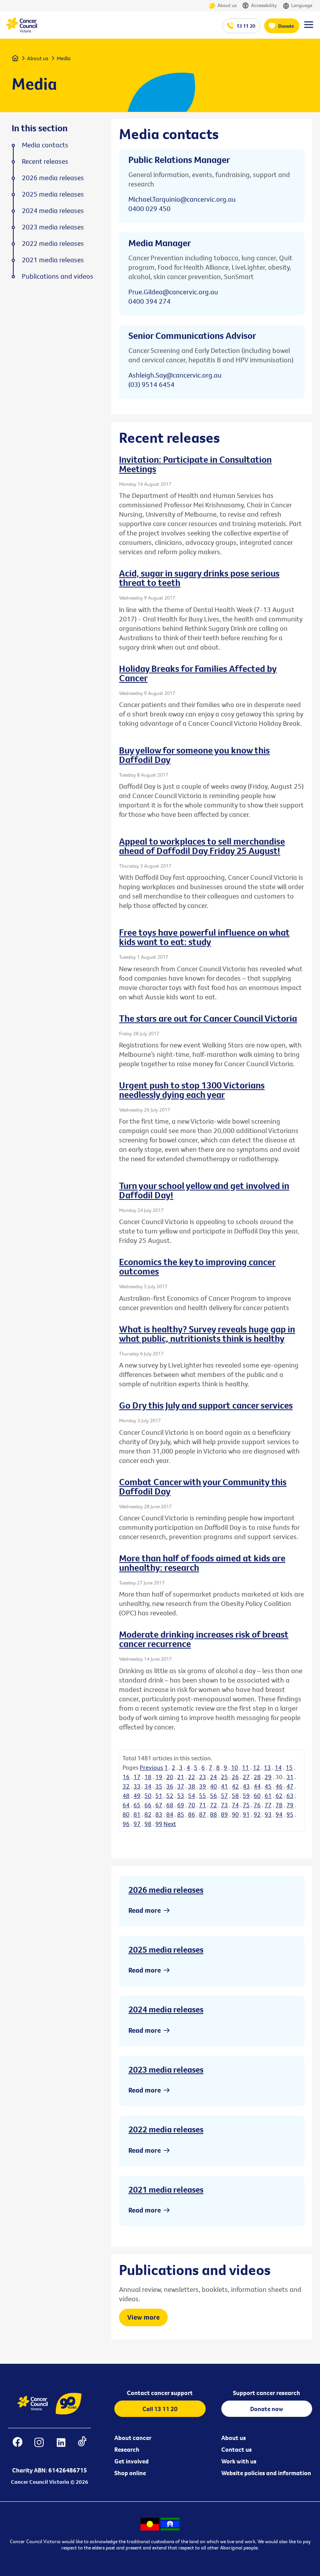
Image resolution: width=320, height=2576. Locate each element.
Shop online (130, 2473)
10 (235, 1767)
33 (137, 1786)
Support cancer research (267, 2393)
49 (137, 1796)
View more (143, 2317)
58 (235, 1796)
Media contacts (45, 145)
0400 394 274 (149, 301)
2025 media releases (166, 1949)
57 (224, 1796)
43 (246, 1786)
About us (227, 5)
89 (224, 1814)
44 (257, 1786)
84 (170, 1814)
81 (137, 1814)
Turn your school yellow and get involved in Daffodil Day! (204, 1190)
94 (279, 1814)
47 (290, 1786)
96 (126, 1824)
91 (246, 1814)
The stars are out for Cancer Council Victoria (208, 1018)
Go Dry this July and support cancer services (206, 1405)
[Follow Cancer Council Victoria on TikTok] (82, 2447)
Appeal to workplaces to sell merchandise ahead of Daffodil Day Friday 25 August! (202, 846)
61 (268, 1796)
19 (159, 1777)
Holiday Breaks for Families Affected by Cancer (198, 673)
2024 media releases (166, 2009)
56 (213, 1796)
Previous (151, 1767)
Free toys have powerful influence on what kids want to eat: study (204, 937)
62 (279, 1796)
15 (289, 1767)
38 (192, 1786)
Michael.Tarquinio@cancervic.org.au (182, 199)
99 (159, 1824)
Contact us (236, 2449)
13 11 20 (246, 26)
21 (181, 1777)
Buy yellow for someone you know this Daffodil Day (194, 755)
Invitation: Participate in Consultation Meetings (195, 464)
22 (192, 1777)
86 (192, 1814)
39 (203, 1786)
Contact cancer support (160, 2393)
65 (137, 1805)
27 (246, 1777)
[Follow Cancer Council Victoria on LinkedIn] (61, 2447)
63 (290, 1796)
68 (170, 1805)
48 (126, 1796)
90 (235, 1814)
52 (170, 1796)
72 (213, 1805)
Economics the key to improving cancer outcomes (197, 1266)
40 (213, 1786)
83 (159, 1814)
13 (267, 1767)
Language (302, 5)
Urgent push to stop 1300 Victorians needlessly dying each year (192, 1090)
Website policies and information (266, 2473)
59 (246, 1796)
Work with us (239, 2461)
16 (126, 1777)
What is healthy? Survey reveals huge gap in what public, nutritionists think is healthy (207, 1334)
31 (290, 1777)
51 (159, 1796)
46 (279, 1786)
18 (148, 1777)
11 (245, 1767)
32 (126, 1786)
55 (203, 1796)
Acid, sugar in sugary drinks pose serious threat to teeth (199, 578)
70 (192, 1805)
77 (268, 1805)
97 (137, 1824)
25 (224, 1777)
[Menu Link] (309, 28)
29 (268, 1777)
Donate (286, 26)
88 (213, 1814)
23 (203, 1777)
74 (235, 1805)
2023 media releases (166, 2069)
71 (203, 1805)
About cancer (133, 2438)
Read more (145, 1910)
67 (159, 1805)
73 (224, 1805)
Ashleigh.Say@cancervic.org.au (175, 375)
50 (148, 1796)
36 (170, 1786)
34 (148, 1786)
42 (235, 1786)
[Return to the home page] (21, 30)
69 (181, 1805)
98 (148, 1824)
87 (203, 1814)
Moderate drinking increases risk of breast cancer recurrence (204, 1639)
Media (64, 58)
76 (257, 1805)
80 (126, 1814)
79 (290, 1805)
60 (257, 1796)
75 (246, 1805)
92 (257, 1814)
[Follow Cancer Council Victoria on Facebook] (17, 2447)
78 (279, 1805)
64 (126, 1805)
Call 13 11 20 (160, 2409)
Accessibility (264, 5)
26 (235, 1777)
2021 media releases (166, 2189)
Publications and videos (58, 276)
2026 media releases (166, 1890)
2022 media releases (166, 2129)
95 (290, 1814)
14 (278, 1767)
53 (181, 1796)
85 (181, 1814)
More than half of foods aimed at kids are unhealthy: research (202, 1563)
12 (256, 1767)
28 (257, 1777)
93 (268, 1814)
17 (137, 1777)
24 (213, 1777)
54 (192, 1796)
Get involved (132, 2461)
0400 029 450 (149, 209)
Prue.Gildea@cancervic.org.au (173, 292)
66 (148, 1805)
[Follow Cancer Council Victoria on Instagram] (39, 2447)
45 (268, 1786)
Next (170, 1824)
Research (127, 2449)
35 (159, 1786)
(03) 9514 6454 (151, 384)
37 (181, 1786)
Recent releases (45, 161)
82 (148, 1814)
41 (224, 1786)
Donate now (267, 2409)
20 (170, 1777)
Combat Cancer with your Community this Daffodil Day (203, 1486)
